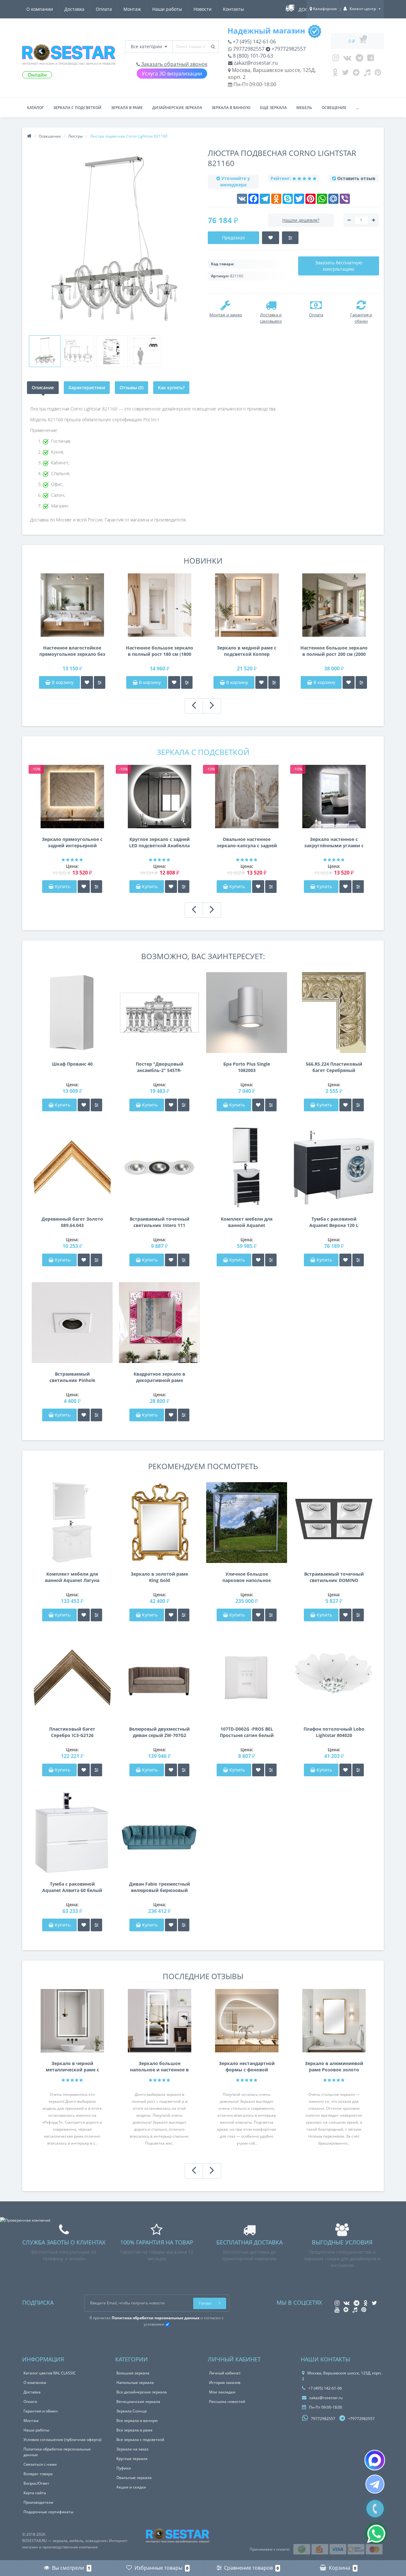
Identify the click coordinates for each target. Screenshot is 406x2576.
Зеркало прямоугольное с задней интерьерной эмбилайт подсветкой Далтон (72, 843)
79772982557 (248, 49)
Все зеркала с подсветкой (140, 2440)
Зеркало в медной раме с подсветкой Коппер (247, 651)
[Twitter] (345, 74)
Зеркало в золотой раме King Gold (159, 1577)
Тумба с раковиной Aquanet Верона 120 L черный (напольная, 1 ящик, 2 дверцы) (334, 1222)
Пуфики (124, 2468)
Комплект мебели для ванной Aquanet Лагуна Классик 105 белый (72, 1577)
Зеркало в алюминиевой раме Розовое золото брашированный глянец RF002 (334, 2067)
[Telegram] (359, 59)
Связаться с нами (40, 2464)
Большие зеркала (133, 2373)
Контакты (233, 9)
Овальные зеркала (134, 2478)
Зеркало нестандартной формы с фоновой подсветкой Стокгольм (247, 2067)
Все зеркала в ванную (137, 2421)
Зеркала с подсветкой (77, 108)
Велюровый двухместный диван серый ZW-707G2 (159, 1732)
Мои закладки (222, 2392)
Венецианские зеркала (138, 2402)
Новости (203, 9)
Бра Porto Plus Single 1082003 (247, 1067)
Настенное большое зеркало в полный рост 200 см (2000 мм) (334, 651)
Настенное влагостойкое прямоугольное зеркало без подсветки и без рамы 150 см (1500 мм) (72, 651)
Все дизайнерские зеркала (142, 2392)
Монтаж (132, 9)
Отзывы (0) (131, 387)
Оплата (104, 9)
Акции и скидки (131, 2487)
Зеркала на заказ (132, 2449)
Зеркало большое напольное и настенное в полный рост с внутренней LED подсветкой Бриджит (159, 2067)
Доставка (74, 9)
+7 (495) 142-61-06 (254, 42)
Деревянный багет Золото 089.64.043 (72, 1222)
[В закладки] (87, 682)
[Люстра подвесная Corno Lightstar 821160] (45, 351)
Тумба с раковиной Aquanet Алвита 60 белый (72, 1887)
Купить (63, 886)
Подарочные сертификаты (48, 2512)
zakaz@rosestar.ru (255, 63)
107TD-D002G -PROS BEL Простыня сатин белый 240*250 (247, 1732)
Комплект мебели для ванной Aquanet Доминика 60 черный (247, 1222)
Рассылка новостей (227, 2402)
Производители (38, 2502)
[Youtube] (371, 59)
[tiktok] (367, 74)
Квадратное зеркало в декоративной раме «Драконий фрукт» (159, 1377)
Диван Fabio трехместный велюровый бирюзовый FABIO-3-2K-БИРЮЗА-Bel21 (160, 1887)
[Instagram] (336, 59)
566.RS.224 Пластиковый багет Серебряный (334, 1067)
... (357, 108)
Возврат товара (38, 2474)
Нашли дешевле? (301, 220)
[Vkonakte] (347, 59)
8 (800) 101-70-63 (252, 56)
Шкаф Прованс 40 (72, 1064)
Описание (43, 387)
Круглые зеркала (132, 2459)
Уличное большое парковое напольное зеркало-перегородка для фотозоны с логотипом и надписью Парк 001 (247, 1577)
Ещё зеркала (273, 108)
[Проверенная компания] (25, 2220)
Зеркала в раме (127, 108)
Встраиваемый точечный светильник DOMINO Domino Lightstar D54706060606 (334, 1577)
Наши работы (167, 9)
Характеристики (87, 387)
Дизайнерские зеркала (177, 108)
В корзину (62, 682)
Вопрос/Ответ (36, 2483)
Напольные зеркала (135, 2382)
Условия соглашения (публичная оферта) (62, 2440)
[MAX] (375, 2460)
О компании (40, 9)
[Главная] (29, 136)
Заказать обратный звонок (174, 64)
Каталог (35, 108)
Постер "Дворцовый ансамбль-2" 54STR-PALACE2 (160, 1067)
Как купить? (171, 387)
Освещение (334, 108)
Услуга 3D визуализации (172, 74)
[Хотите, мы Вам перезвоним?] (375, 2509)
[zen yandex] (356, 74)
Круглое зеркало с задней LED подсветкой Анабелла (159, 842)
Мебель (304, 108)
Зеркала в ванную (231, 108)
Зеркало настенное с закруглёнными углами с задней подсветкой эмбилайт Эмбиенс (334, 843)
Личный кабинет (225, 2373)
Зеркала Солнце (132, 2411)
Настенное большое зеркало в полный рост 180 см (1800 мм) (160, 651)
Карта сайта (35, 2493)
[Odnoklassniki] (335, 74)
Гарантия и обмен (41, 2411)
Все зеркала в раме (134, 2430)
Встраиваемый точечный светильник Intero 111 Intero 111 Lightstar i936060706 (160, 1222)
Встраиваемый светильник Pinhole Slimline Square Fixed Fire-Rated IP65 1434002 (72, 1377)
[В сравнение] (100, 682)
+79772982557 (288, 49)
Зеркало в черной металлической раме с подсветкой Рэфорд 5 (72, 2067)
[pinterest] (378, 74)
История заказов (225, 2382)
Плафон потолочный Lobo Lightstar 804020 (334, 1732)
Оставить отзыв (356, 178)
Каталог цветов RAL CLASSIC (50, 2373)
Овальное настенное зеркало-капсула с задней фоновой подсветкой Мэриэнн (247, 843)
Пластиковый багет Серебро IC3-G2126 (72, 1732)
